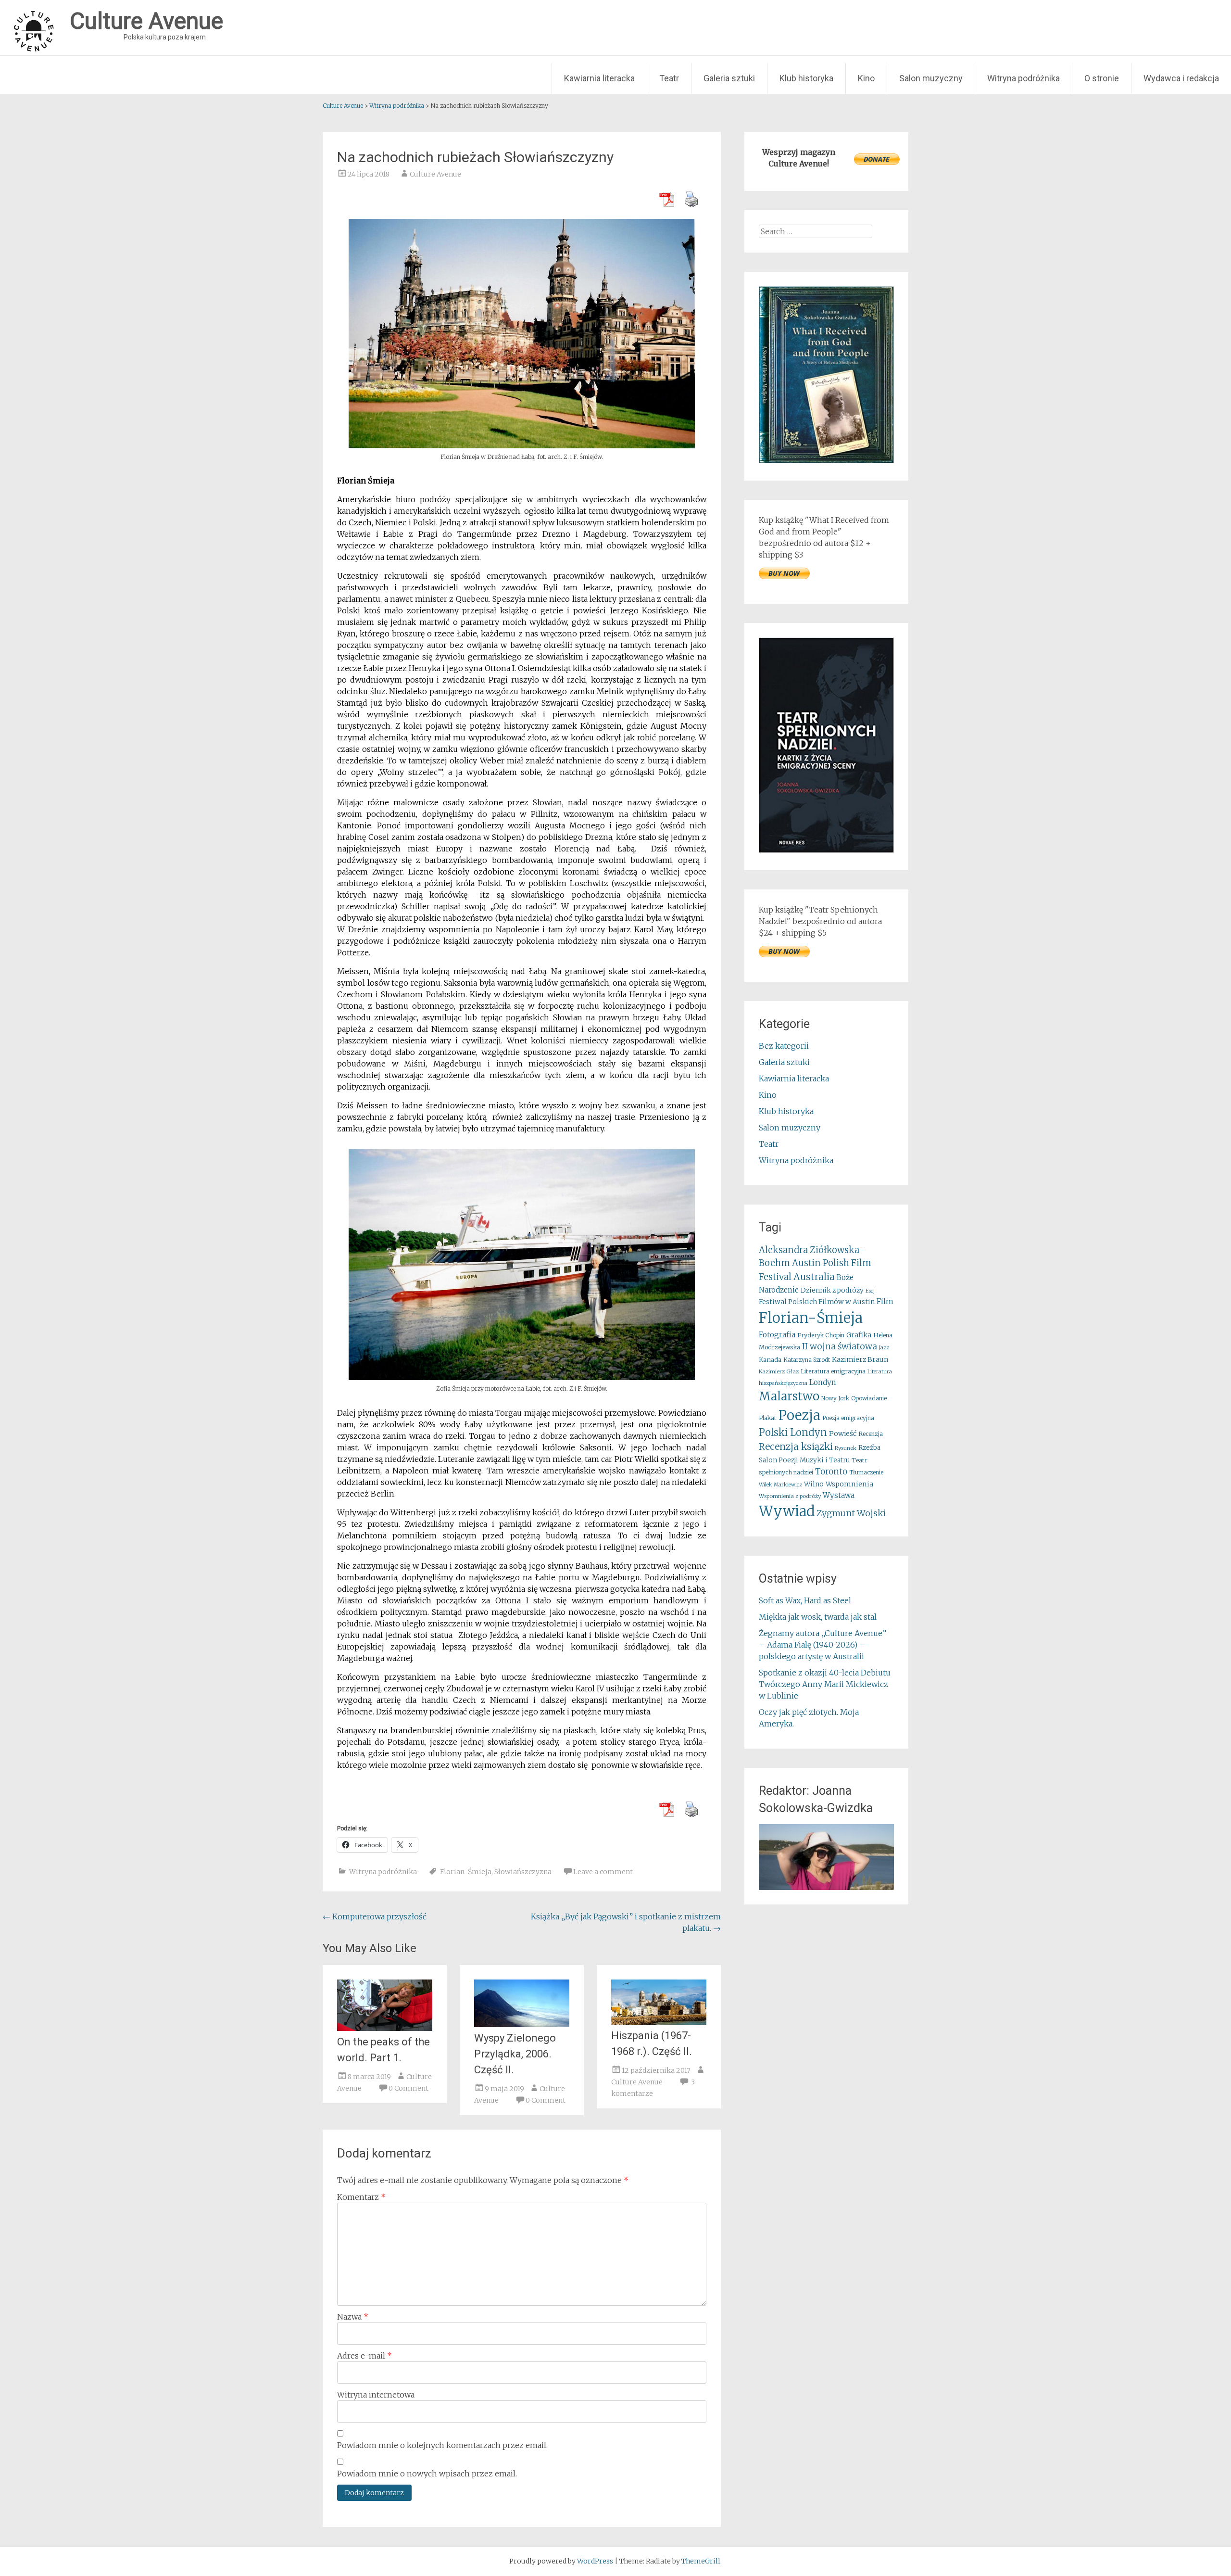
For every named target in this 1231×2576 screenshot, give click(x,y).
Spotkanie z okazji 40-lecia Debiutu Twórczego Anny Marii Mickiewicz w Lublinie (825, 1684)
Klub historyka (806, 78)
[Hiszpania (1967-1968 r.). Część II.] (659, 2022)
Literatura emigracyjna (833, 1371)
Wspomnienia (849, 1484)
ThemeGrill (701, 2561)
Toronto (831, 1472)
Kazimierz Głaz (779, 1371)
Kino (866, 78)
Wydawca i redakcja (1181, 78)
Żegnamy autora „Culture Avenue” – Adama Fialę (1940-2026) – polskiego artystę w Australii (823, 1645)
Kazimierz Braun (860, 1359)
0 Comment (408, 2088)
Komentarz (361, 2197)
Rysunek (846, 1448)
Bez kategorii (784, 1046)
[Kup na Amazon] (826, 460)
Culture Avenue (435, 174)
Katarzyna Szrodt (807, 1360)
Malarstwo (789, 1396)
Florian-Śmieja (466, 1872)
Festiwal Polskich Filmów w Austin (817, 1302)
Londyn (823, 1382)
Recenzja (871, 1434)
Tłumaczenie (866, 1472)
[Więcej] (826, 1857)
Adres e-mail (364, 2356)
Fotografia (777, 1335)
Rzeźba (869, 1448)
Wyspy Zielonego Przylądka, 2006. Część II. (515, 2054)
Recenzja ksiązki (796, 1447)
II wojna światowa (840, 1346)
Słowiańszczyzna (523, 1872)
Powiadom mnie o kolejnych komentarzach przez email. (442, 2445)
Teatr (669, 78)
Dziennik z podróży (832, 1290)
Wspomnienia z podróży (790, 1496)
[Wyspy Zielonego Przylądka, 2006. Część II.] (522, 2024)
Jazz (884, 1348)
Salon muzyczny (931, 78)
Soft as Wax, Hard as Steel (805, 1600)
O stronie (1102, 78)
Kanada (770, 1360)
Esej (870, 1291)
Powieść (843, 1434)
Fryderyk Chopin (821, 1335)
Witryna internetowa (376, 2395)
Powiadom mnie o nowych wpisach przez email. (427, 2474)
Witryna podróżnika (1024, 78)
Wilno (814, 1484)
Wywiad (787, 1511)
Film (885, 1301)
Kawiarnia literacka (599, 78)
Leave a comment (603, 1872)
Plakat (768, 1418)
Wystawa (839, 1495)
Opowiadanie (869, 1398)
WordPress (595, 2561)
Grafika (859, 1335)
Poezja (799, 1415)
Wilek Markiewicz (780, 1485)
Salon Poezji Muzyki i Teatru (804, 1460)
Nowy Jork (835, 1398)
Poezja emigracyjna (848, 1418)
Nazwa (353, 2317)
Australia (814, 1277)
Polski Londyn (793, 1433)
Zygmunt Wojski (851, 1513)
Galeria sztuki (729, 78)
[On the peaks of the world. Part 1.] (385, 2028)
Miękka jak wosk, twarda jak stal (818, 1617)
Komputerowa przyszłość (375, 1916)
